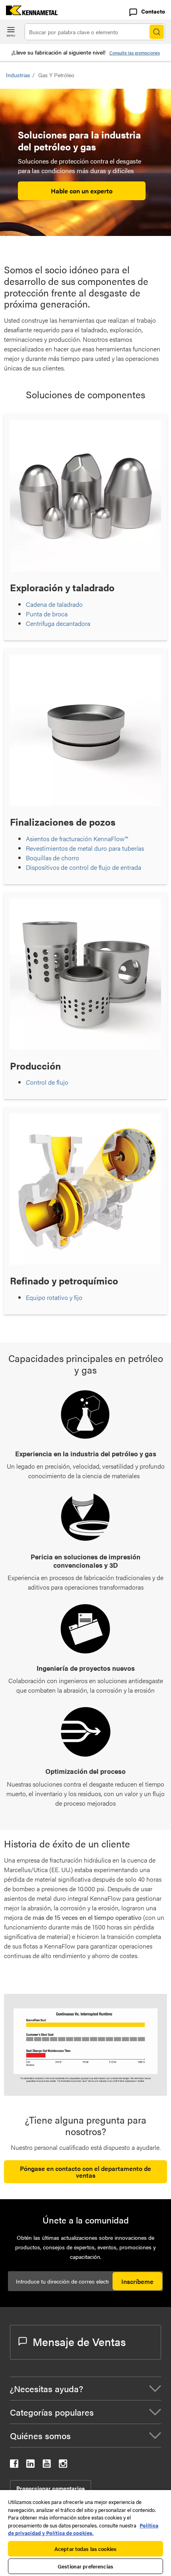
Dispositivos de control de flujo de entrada (84, 867)
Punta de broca (47, 614)
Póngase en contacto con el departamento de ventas (85, 2172)
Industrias (18, 75)
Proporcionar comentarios (51, 2488)
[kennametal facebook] (14, 2465)
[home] (29, 13)
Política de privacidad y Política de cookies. (83, 2529)
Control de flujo (47, 1082)
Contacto (153, 11)
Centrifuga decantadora (58, 623)
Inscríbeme (137, 2281)
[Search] (157, 32)
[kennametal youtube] (47, 2465)
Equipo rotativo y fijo (54, 1297)
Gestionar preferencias (85, 2566)
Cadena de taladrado (54, 604)
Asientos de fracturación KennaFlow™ (77, 839)
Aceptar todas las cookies (85, 2549)
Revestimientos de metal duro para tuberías (85, 848)
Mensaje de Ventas (79, 2341)
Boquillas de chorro (52, 858)
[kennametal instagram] (63, 2465)
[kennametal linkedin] (30, 2465)
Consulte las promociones (135, 53)
